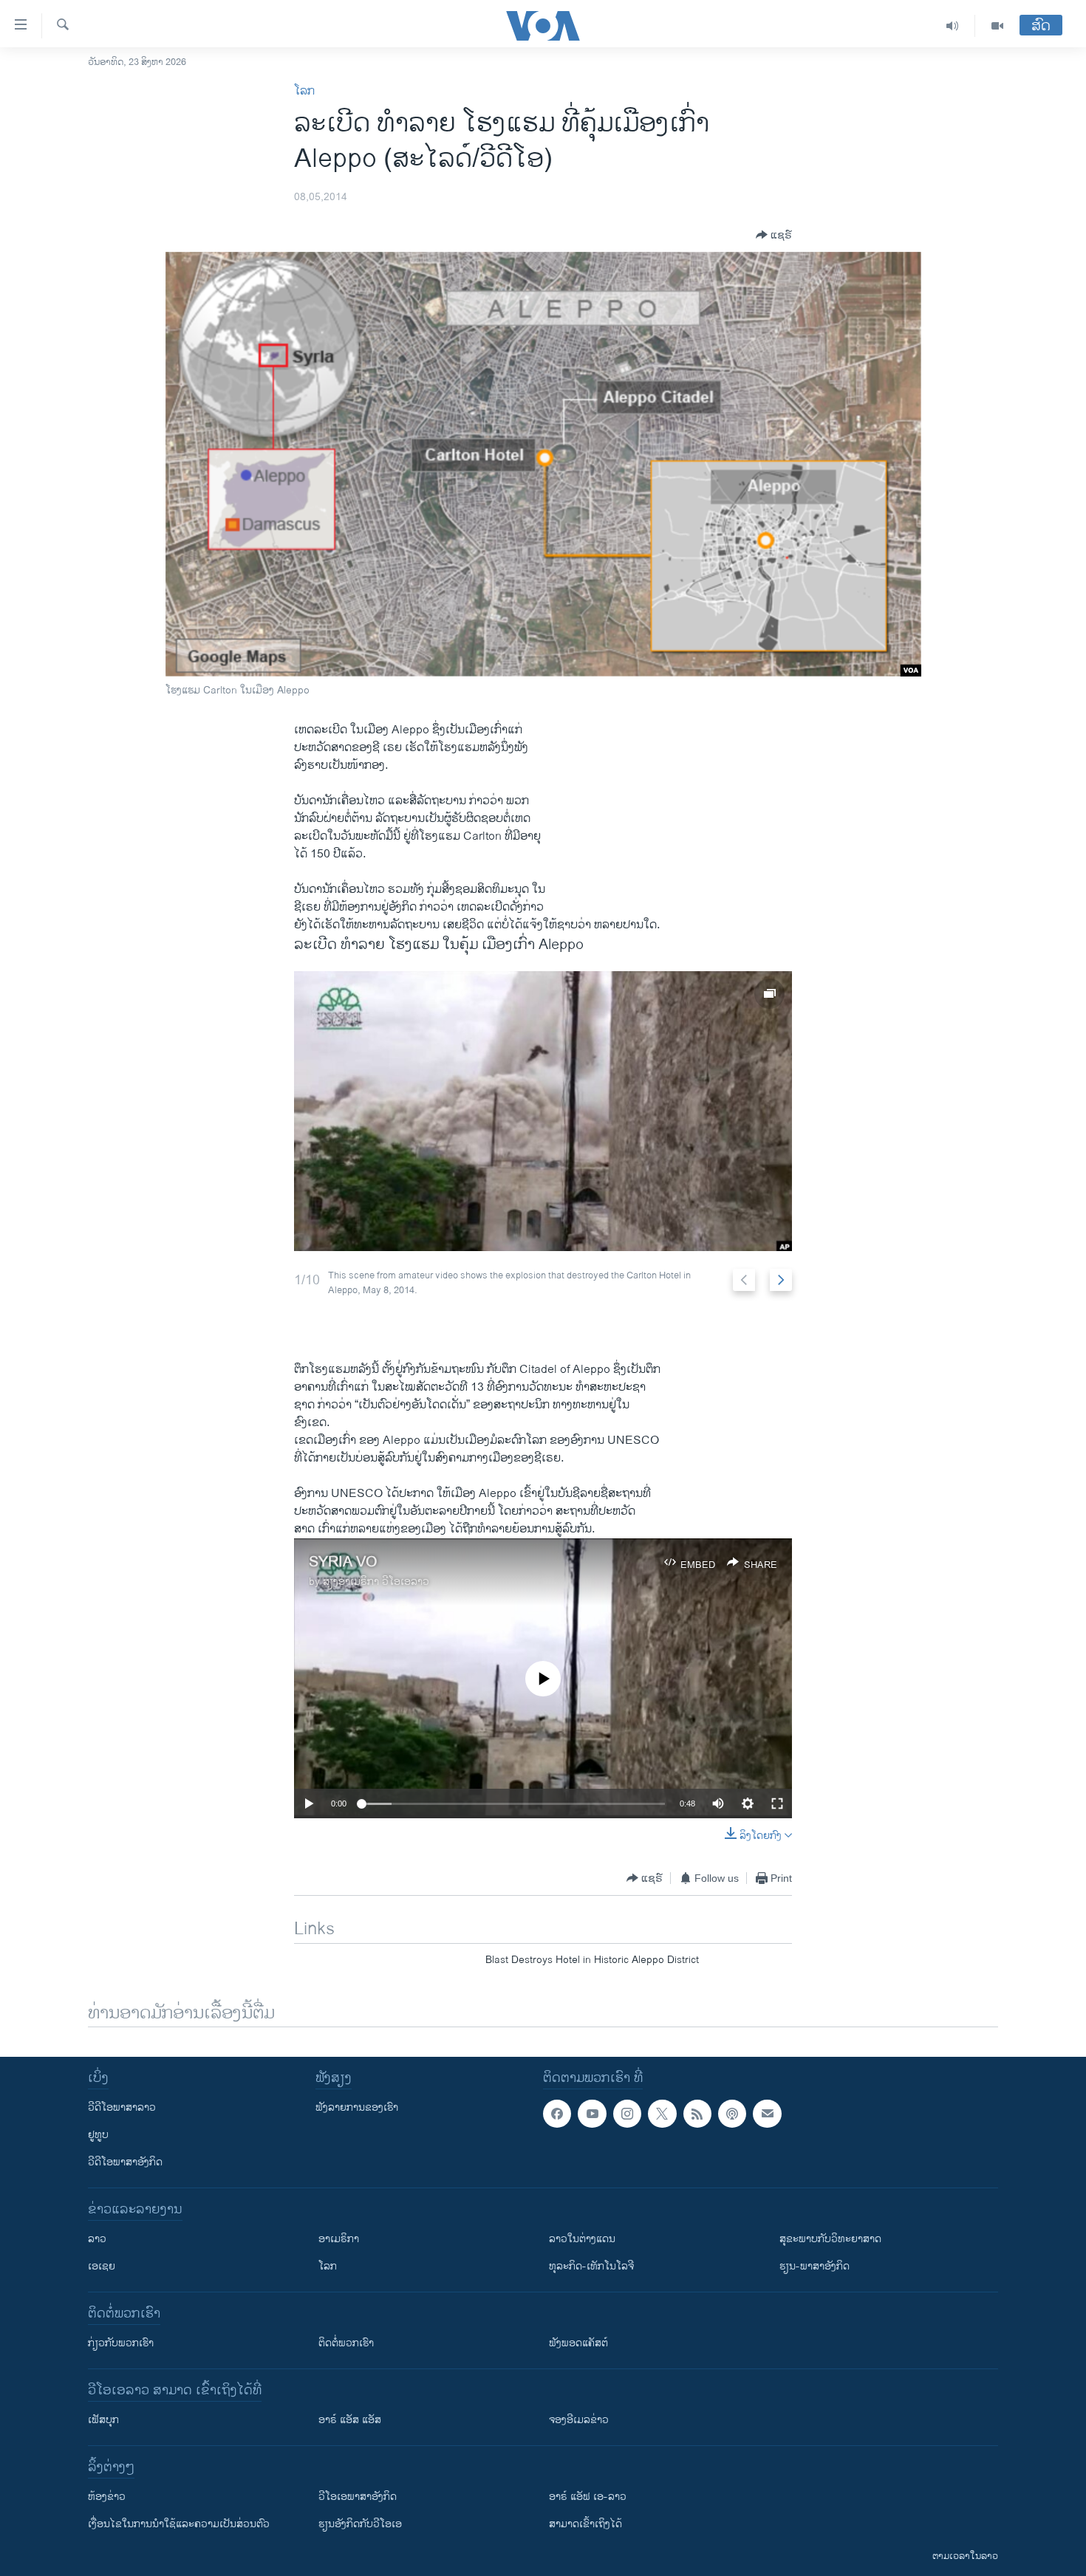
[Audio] (953, 26)
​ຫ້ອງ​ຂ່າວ (107, 2497)
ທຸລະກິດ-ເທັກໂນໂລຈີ (591, 2266)
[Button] (774, 235)
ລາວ (97, 2239)
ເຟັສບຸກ (103, 2420)
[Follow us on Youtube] (592, 2114)
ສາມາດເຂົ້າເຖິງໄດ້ (585, 2524)
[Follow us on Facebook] (557, 2114)
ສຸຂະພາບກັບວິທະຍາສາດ (830, 2239)
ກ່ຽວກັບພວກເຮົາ (121, 2343)
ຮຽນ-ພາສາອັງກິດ (814, 2266)
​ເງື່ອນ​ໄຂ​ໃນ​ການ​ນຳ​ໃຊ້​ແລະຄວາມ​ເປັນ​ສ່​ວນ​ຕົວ (179, 2524)
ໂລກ (304, 91)
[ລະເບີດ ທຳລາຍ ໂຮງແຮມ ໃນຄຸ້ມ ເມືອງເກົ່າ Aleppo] (543, 1111)
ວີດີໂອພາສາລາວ (122, 2107)
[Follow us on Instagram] (627, 2114)
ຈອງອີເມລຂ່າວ (579, 2420)
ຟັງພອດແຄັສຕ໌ (578, 2343)
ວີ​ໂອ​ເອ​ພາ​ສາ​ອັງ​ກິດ (358, 2497)
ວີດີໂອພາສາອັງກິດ (125, 2162)
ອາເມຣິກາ (339, 2239)
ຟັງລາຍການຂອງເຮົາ (357, 2107)
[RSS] (697, 2114)
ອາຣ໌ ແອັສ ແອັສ (350, 2420)
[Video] (997, 26)
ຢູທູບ (98, 2135)
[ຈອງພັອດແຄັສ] (767, 2114)
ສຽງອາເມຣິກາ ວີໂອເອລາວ (376, 1582)
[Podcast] (732, 2114)
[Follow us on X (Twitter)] (662, 2114)
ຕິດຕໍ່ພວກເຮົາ (346, 2343)
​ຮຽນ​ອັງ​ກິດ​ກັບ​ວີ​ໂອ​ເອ (360, 2524)
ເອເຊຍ (102, 2266)
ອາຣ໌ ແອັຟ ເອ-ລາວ (588, 2497)
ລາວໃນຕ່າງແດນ (582, 2239)
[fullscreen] (777, 1803)
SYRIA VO (343, 1562)
